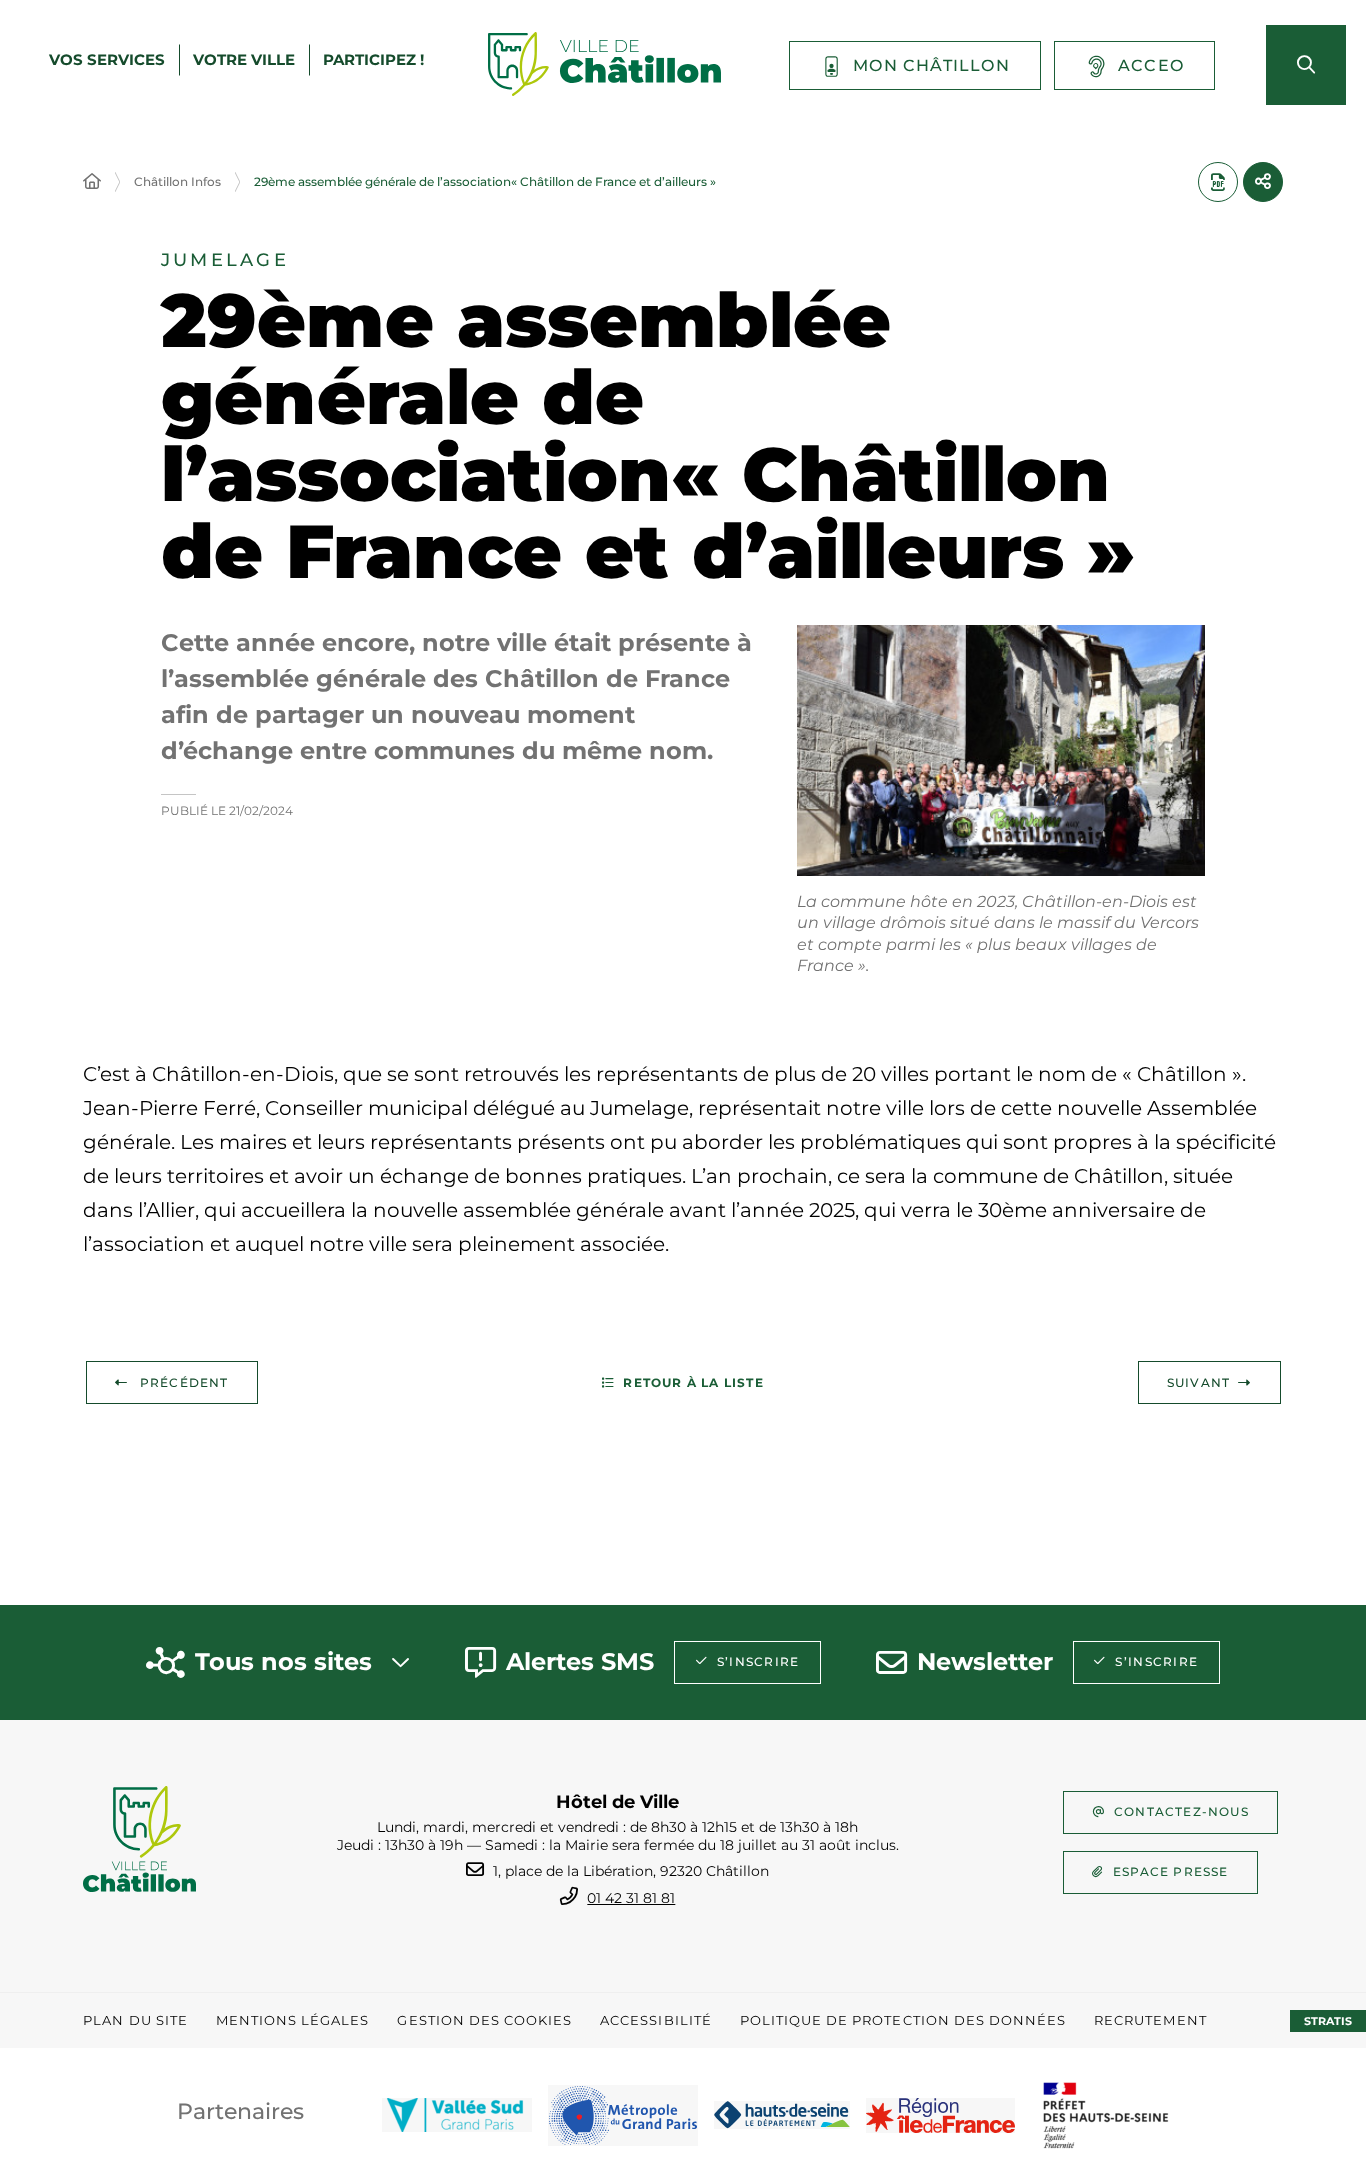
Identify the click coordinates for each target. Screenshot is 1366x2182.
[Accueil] (92, 182)
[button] (1001, 750)
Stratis (1328, 2021)
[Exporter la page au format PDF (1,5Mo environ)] (1218, 182)
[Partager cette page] (1263, 182)
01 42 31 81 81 (631, 1898)
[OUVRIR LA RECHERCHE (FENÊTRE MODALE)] (1306, 65)
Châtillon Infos (177, 181)
